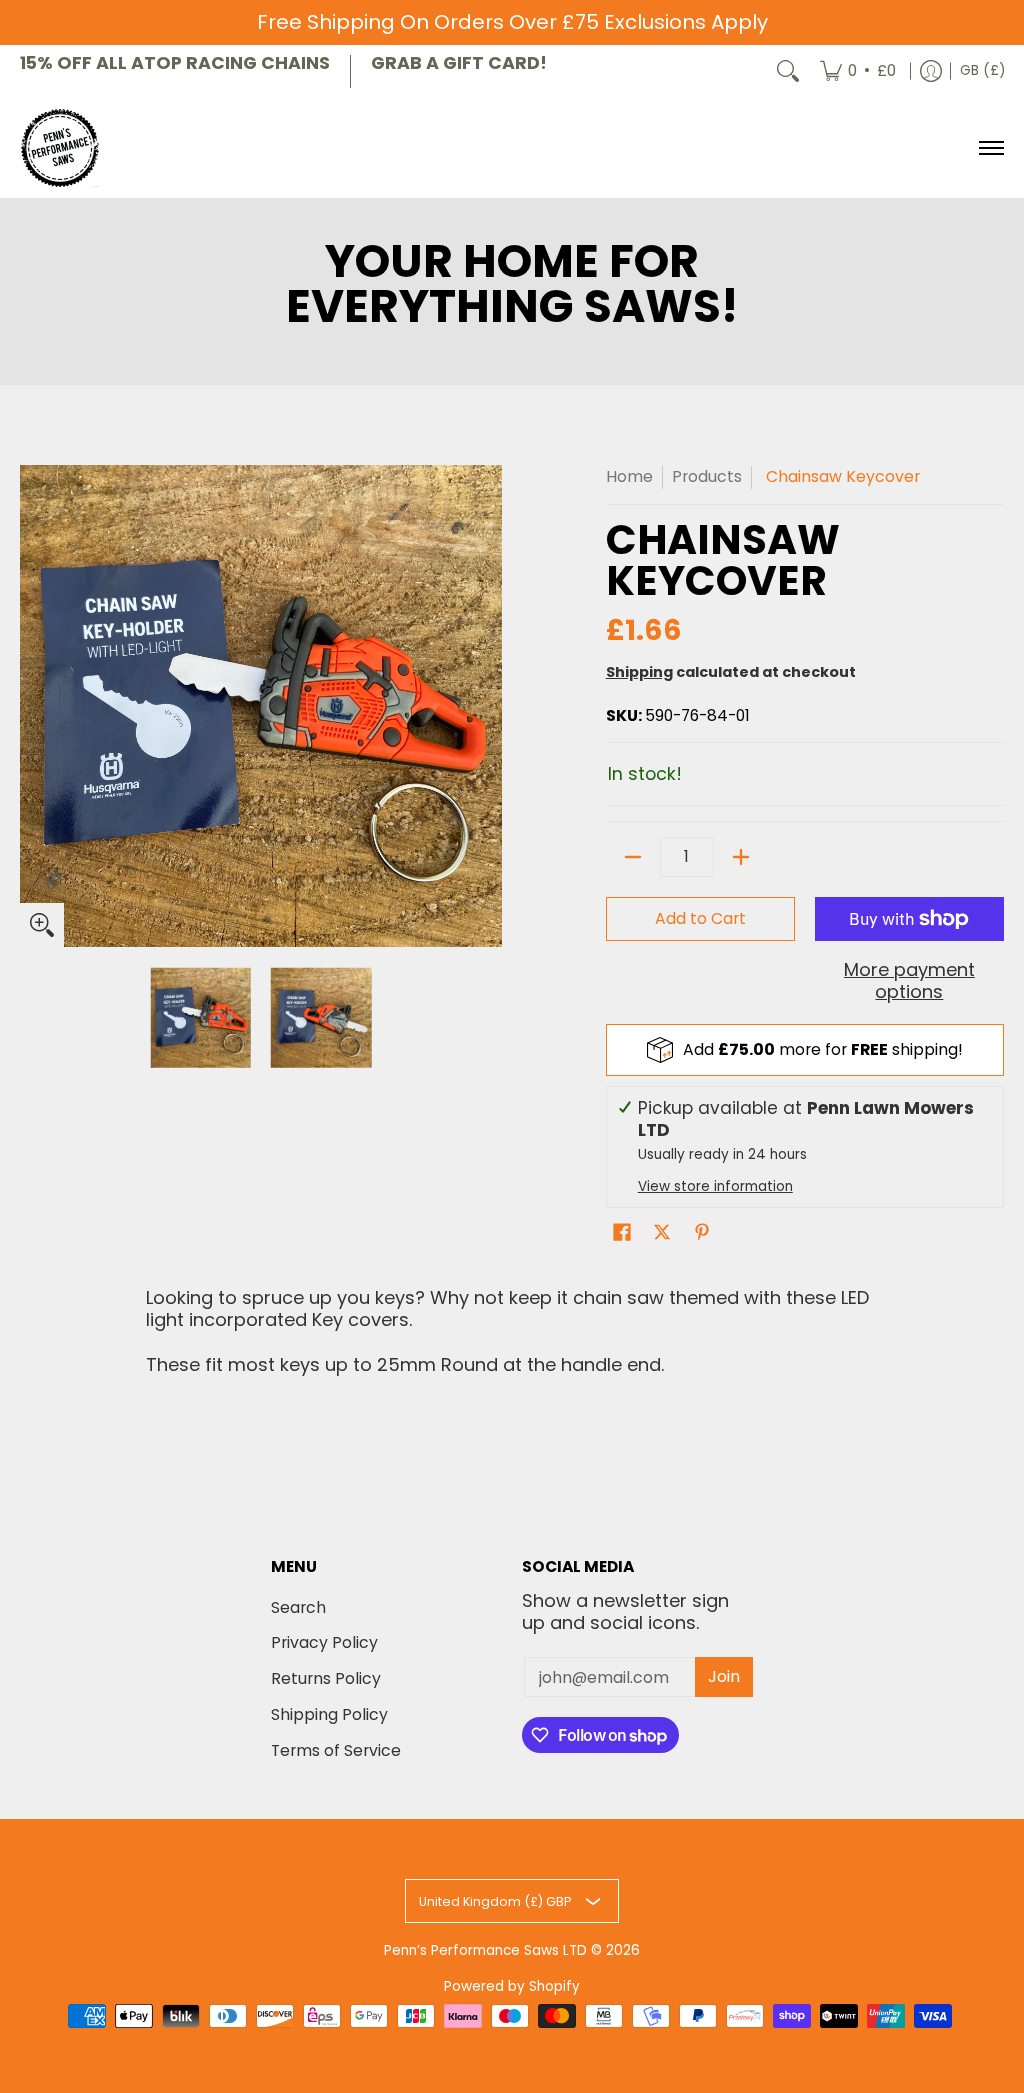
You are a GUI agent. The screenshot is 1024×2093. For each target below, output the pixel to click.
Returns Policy (326, 1678)
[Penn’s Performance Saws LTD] (60, 148)
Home (629, 476)
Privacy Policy (324, 1642)
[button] (622, 1234)
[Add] (741, 857)
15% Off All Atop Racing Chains (175, 63)
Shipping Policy (329, 1714)
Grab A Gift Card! (459, 63)
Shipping (639, 672)
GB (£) (982, 70)
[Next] (488, 706)
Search (298, 1607)
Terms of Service (336, 1750)
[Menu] (990, 148)
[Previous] (34, 706)
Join (724, 1676)
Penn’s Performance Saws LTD (485, 1950)
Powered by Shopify (512, 1986)
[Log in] (931, 71)
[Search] (788, 71)
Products (707, 476)
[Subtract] (633, 857)
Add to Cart (700, 918)
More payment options (909, 981)
